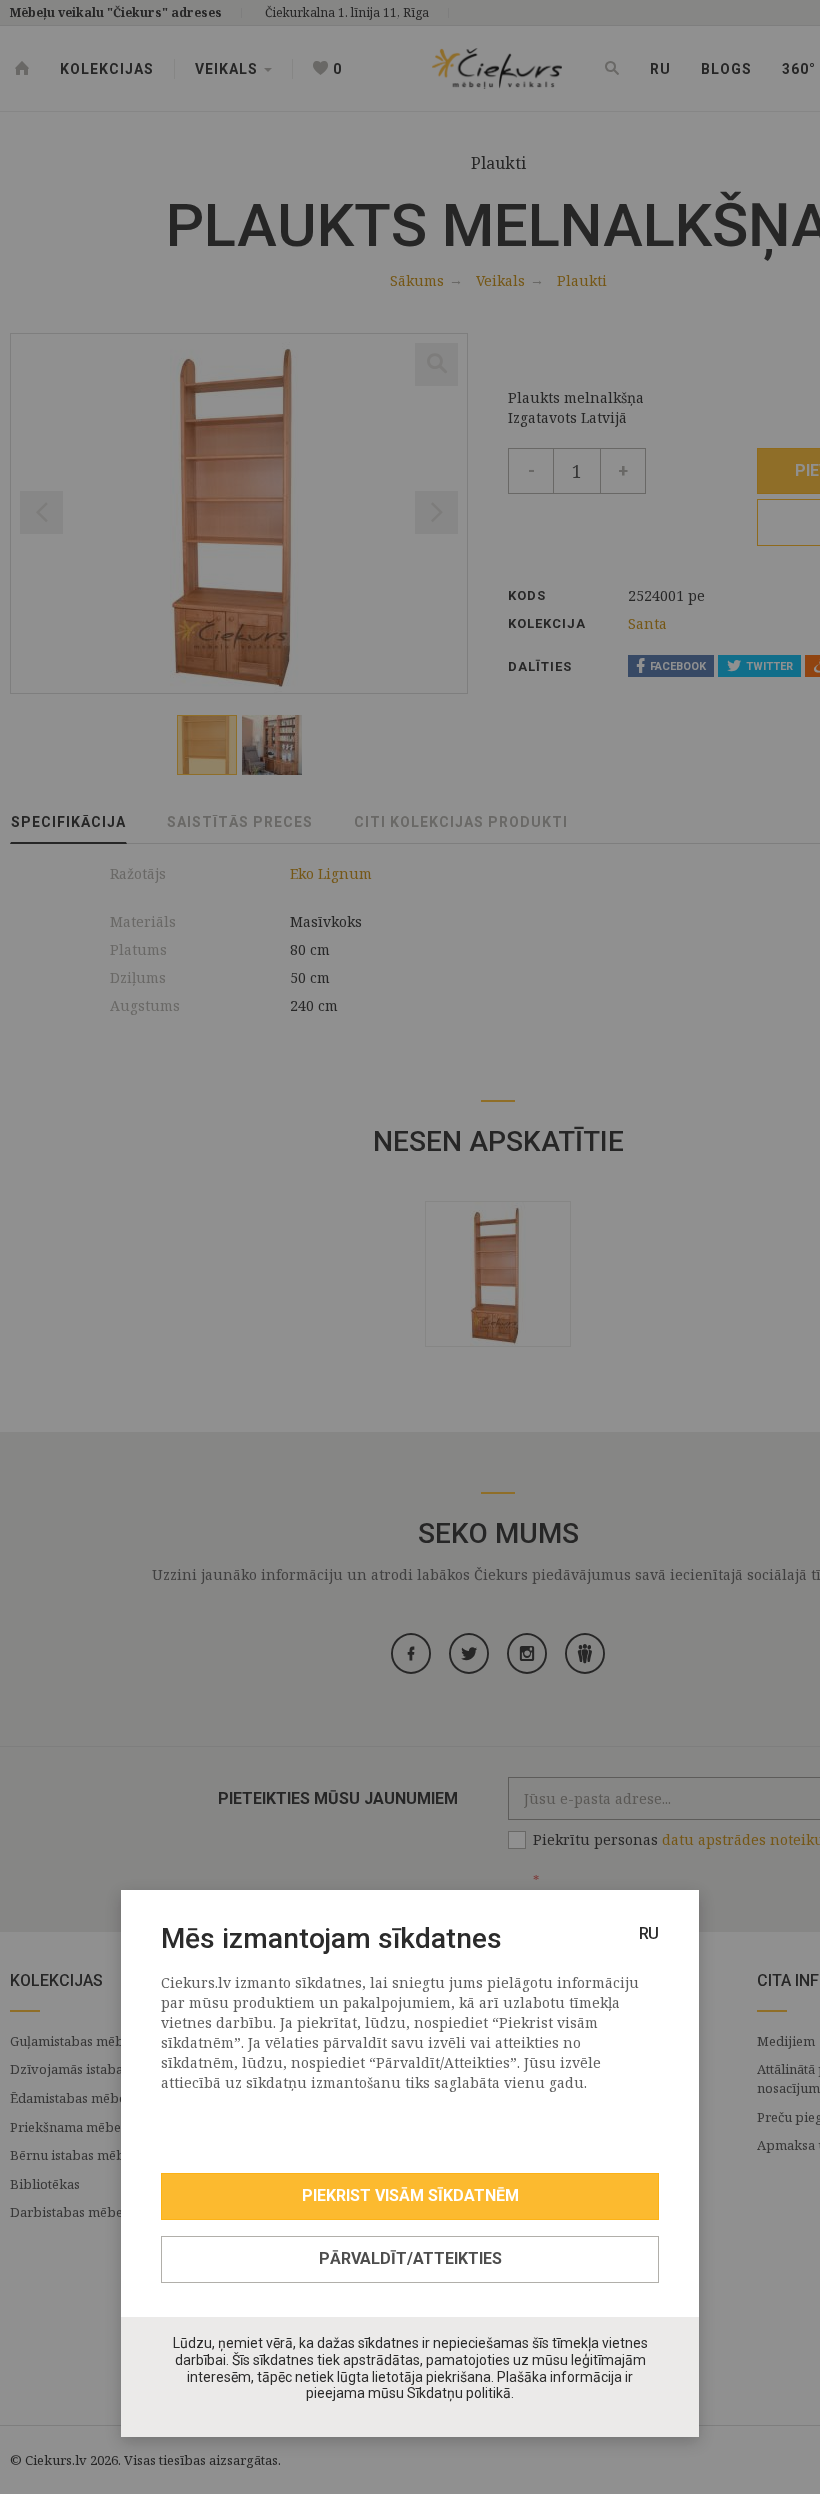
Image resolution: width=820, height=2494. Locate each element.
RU (649, 1933)
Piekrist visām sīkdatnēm (410, 2195)
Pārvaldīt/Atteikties (410, 2258)
